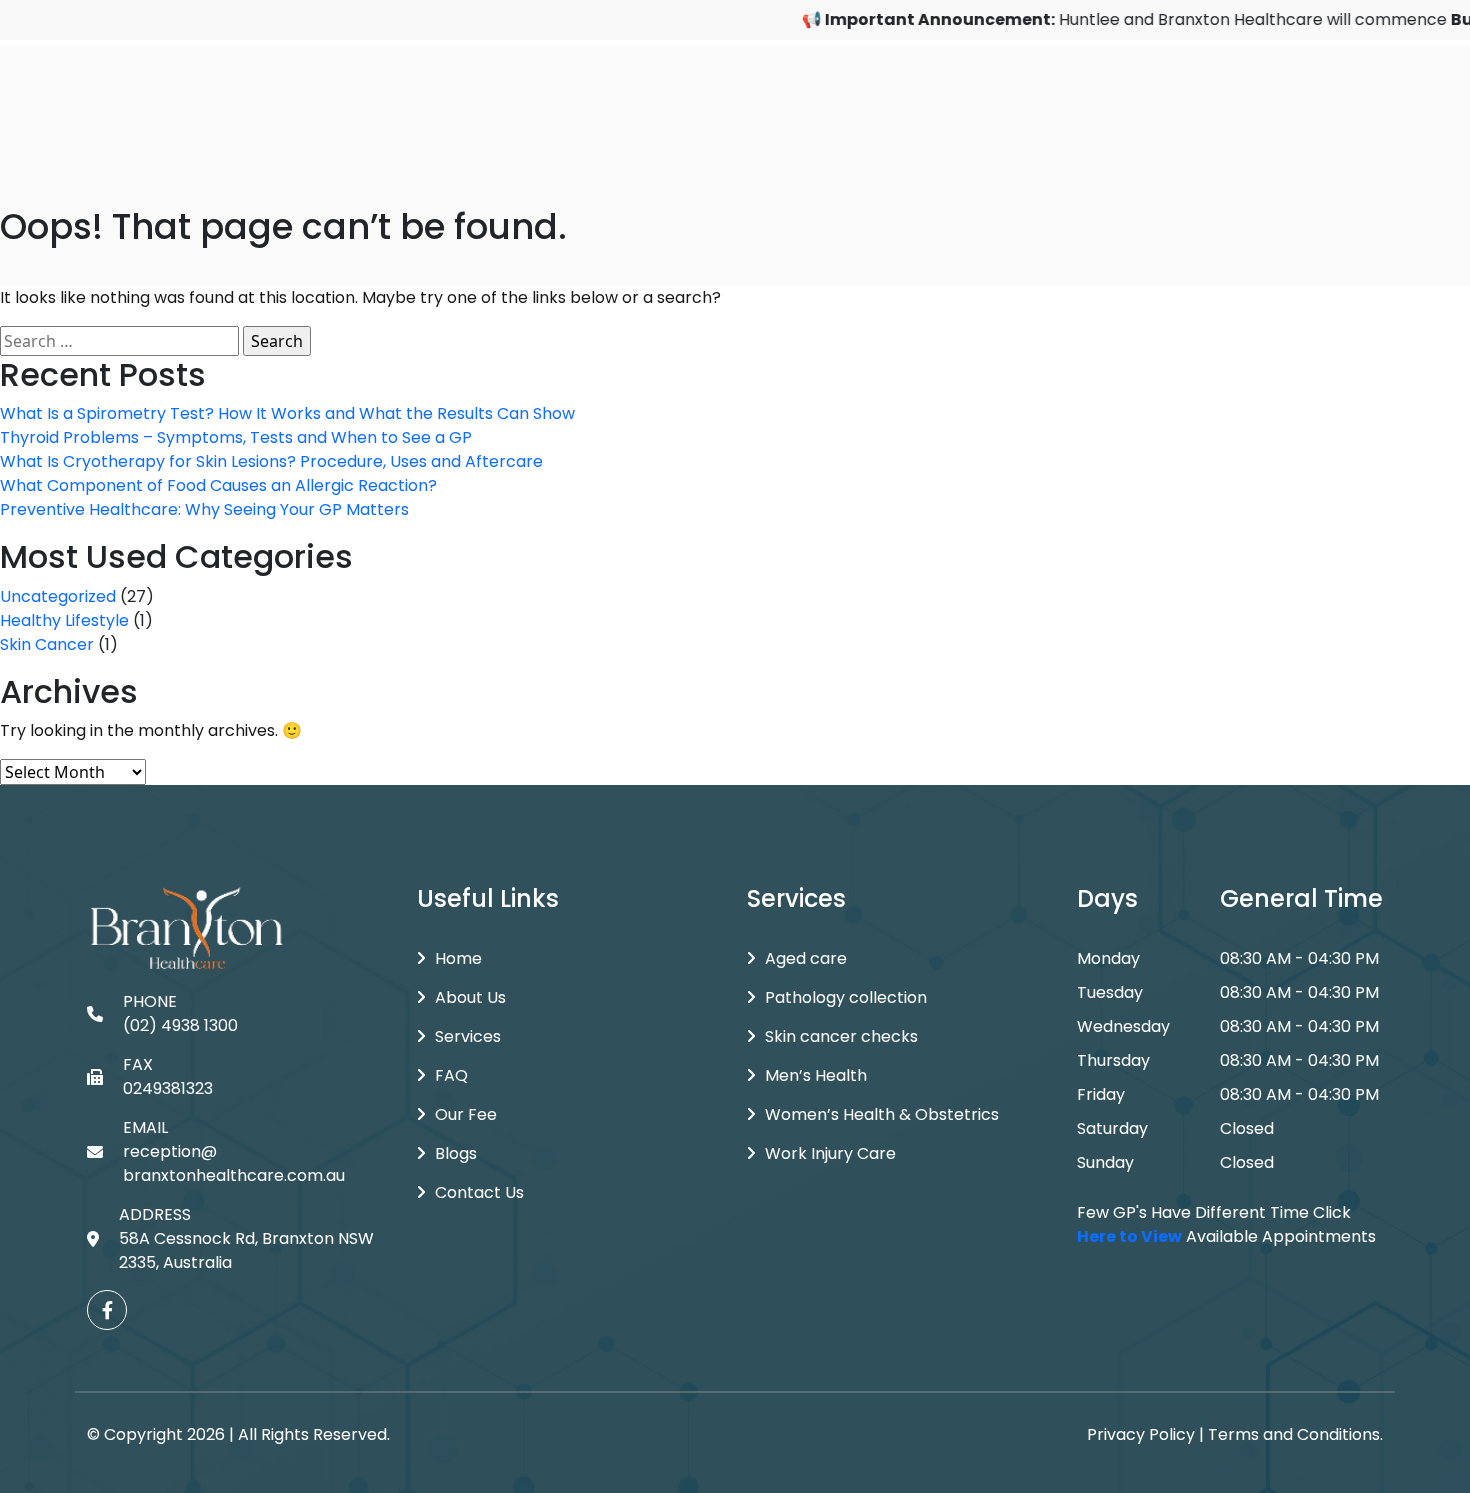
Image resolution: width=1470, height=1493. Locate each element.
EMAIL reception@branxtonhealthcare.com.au (234, 1151)
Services (468, 1036)
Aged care (806, 958)
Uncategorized (58, 596)
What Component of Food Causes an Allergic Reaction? (218, 485)
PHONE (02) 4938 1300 (180, 1013)
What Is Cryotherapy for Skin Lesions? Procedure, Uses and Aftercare (271, 461)
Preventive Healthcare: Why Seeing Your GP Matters (204, 509)
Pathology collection (846, 997)
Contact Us (479, 1192)
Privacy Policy (1141, 1434)
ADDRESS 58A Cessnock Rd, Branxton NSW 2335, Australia (246, 1238)
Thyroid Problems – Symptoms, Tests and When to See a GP (236, 437)
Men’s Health (816, 1075)
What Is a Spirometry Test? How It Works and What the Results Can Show (287, 413)
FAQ (451, 1075)
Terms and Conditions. (1295, 1434)
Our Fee (466, 1114)
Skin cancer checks (841, 1036)
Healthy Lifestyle (64, 620)
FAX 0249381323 (168, 1076)
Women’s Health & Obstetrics (882, 1114)
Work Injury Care (830, 1153)
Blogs (456, 1153)
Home (458, 958)
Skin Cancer (47, 644)
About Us (470, 997)
